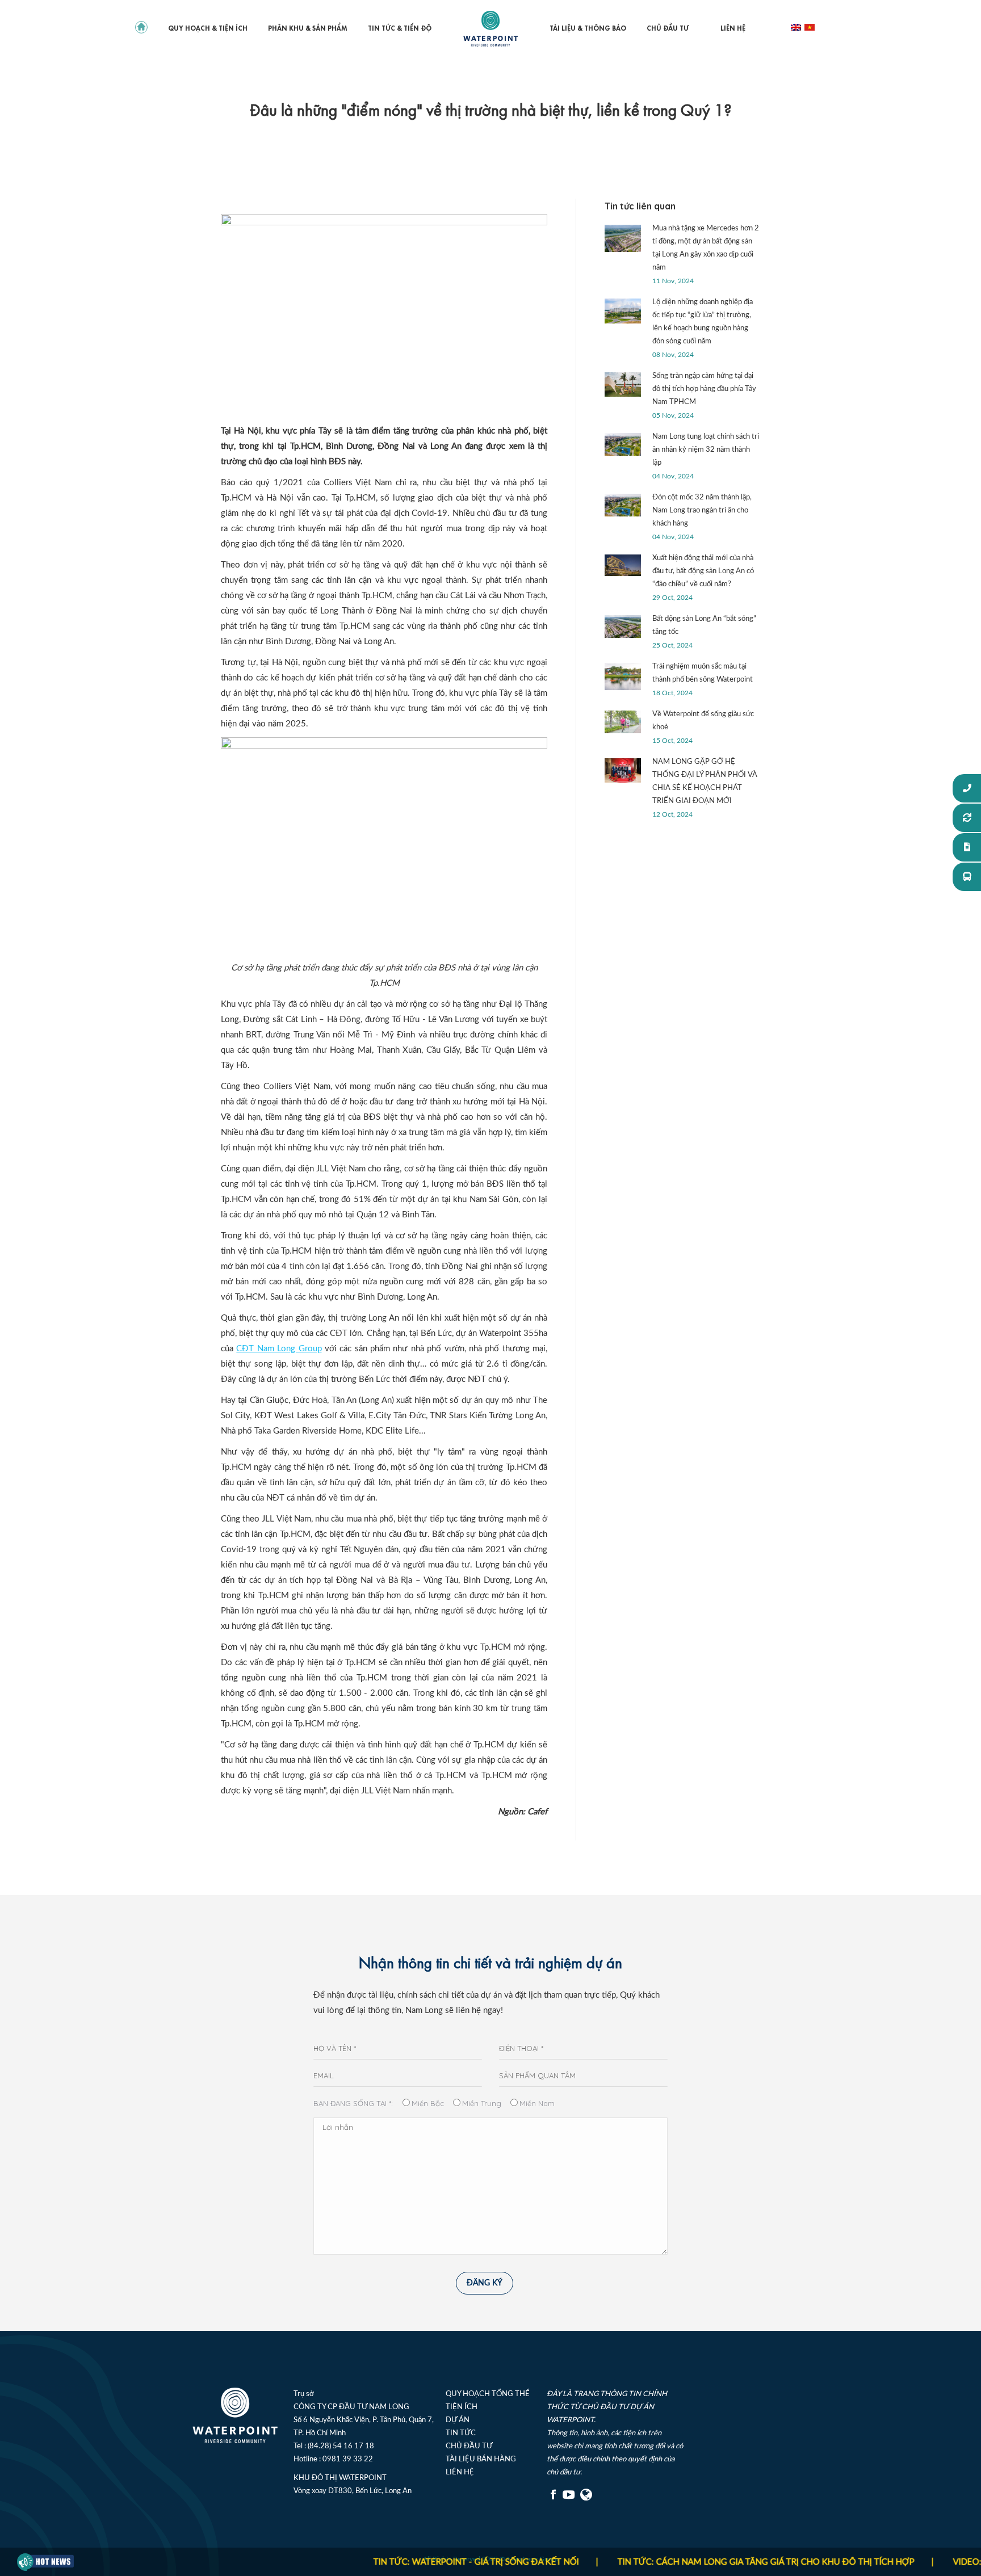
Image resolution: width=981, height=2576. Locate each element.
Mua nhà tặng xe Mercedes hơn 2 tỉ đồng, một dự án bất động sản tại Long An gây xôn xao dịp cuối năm (706, 248)
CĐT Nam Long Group (279, 1349)
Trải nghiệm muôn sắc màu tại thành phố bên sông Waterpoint (703, 673)
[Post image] (623, 238)
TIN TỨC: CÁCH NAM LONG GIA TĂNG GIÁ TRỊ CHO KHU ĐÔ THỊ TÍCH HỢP (708, 2562)
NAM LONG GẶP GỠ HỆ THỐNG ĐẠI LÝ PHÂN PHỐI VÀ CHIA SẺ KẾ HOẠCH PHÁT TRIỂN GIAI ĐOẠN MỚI (705, 781)
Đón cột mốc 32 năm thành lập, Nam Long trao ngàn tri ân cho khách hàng (702, 510)
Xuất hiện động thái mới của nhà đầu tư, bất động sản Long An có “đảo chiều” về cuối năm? (703, 571)
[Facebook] (554, 2499)
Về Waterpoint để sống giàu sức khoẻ (703, 721)
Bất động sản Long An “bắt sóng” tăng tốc (704, 625)
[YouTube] (569, 2499)
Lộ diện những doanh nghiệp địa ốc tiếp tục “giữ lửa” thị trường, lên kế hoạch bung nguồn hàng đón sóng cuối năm (703, 322)
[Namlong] (587, 2499)
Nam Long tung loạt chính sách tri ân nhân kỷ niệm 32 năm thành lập (706, 450)
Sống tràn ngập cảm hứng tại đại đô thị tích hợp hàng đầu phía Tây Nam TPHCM (704, 389)
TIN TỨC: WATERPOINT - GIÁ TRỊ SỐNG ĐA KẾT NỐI (418, 2562)
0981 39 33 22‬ (348, 2459)
